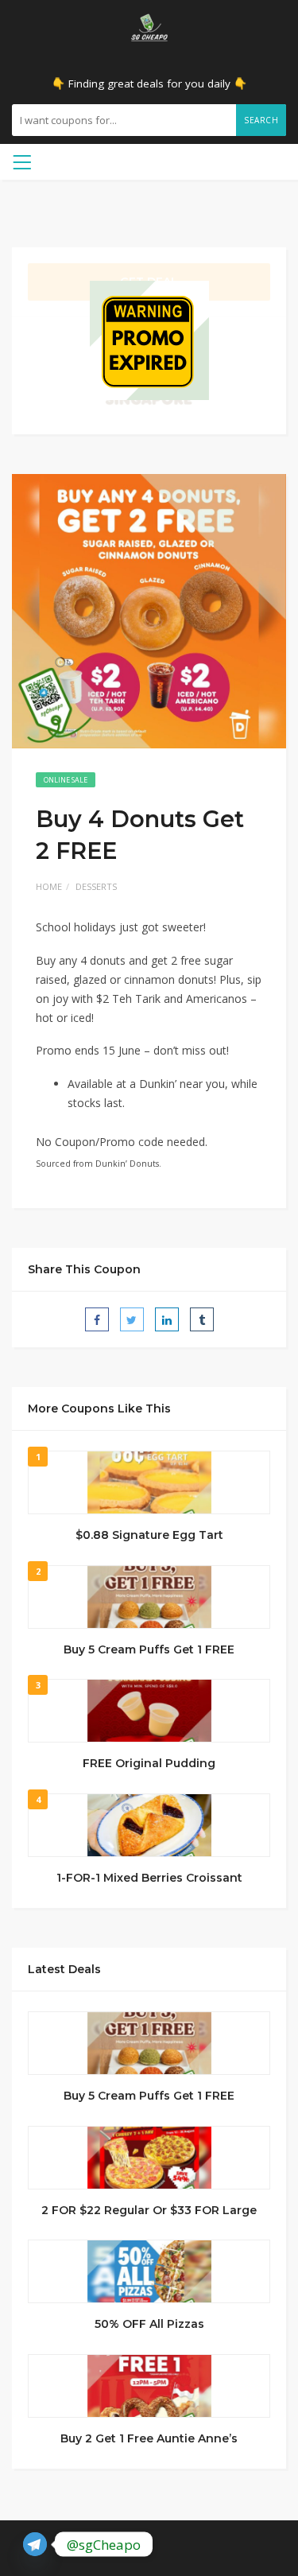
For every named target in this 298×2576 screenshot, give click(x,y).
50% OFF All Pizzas (149, 2324)
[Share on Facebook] (97, 1319)
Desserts (96, 886)
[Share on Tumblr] (202, 1319)
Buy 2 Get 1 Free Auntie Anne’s (149, 2438)
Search (261, 120)
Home (49, 886)
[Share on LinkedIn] (167, 1319)
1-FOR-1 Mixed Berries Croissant (149, 1878)
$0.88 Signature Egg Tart (149, 1535)
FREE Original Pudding (149, 1763)
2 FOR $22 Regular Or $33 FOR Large (149, 2210)
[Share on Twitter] (132, 1319)
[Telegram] (35, 2544)
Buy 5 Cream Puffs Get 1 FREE (149, 1649)
